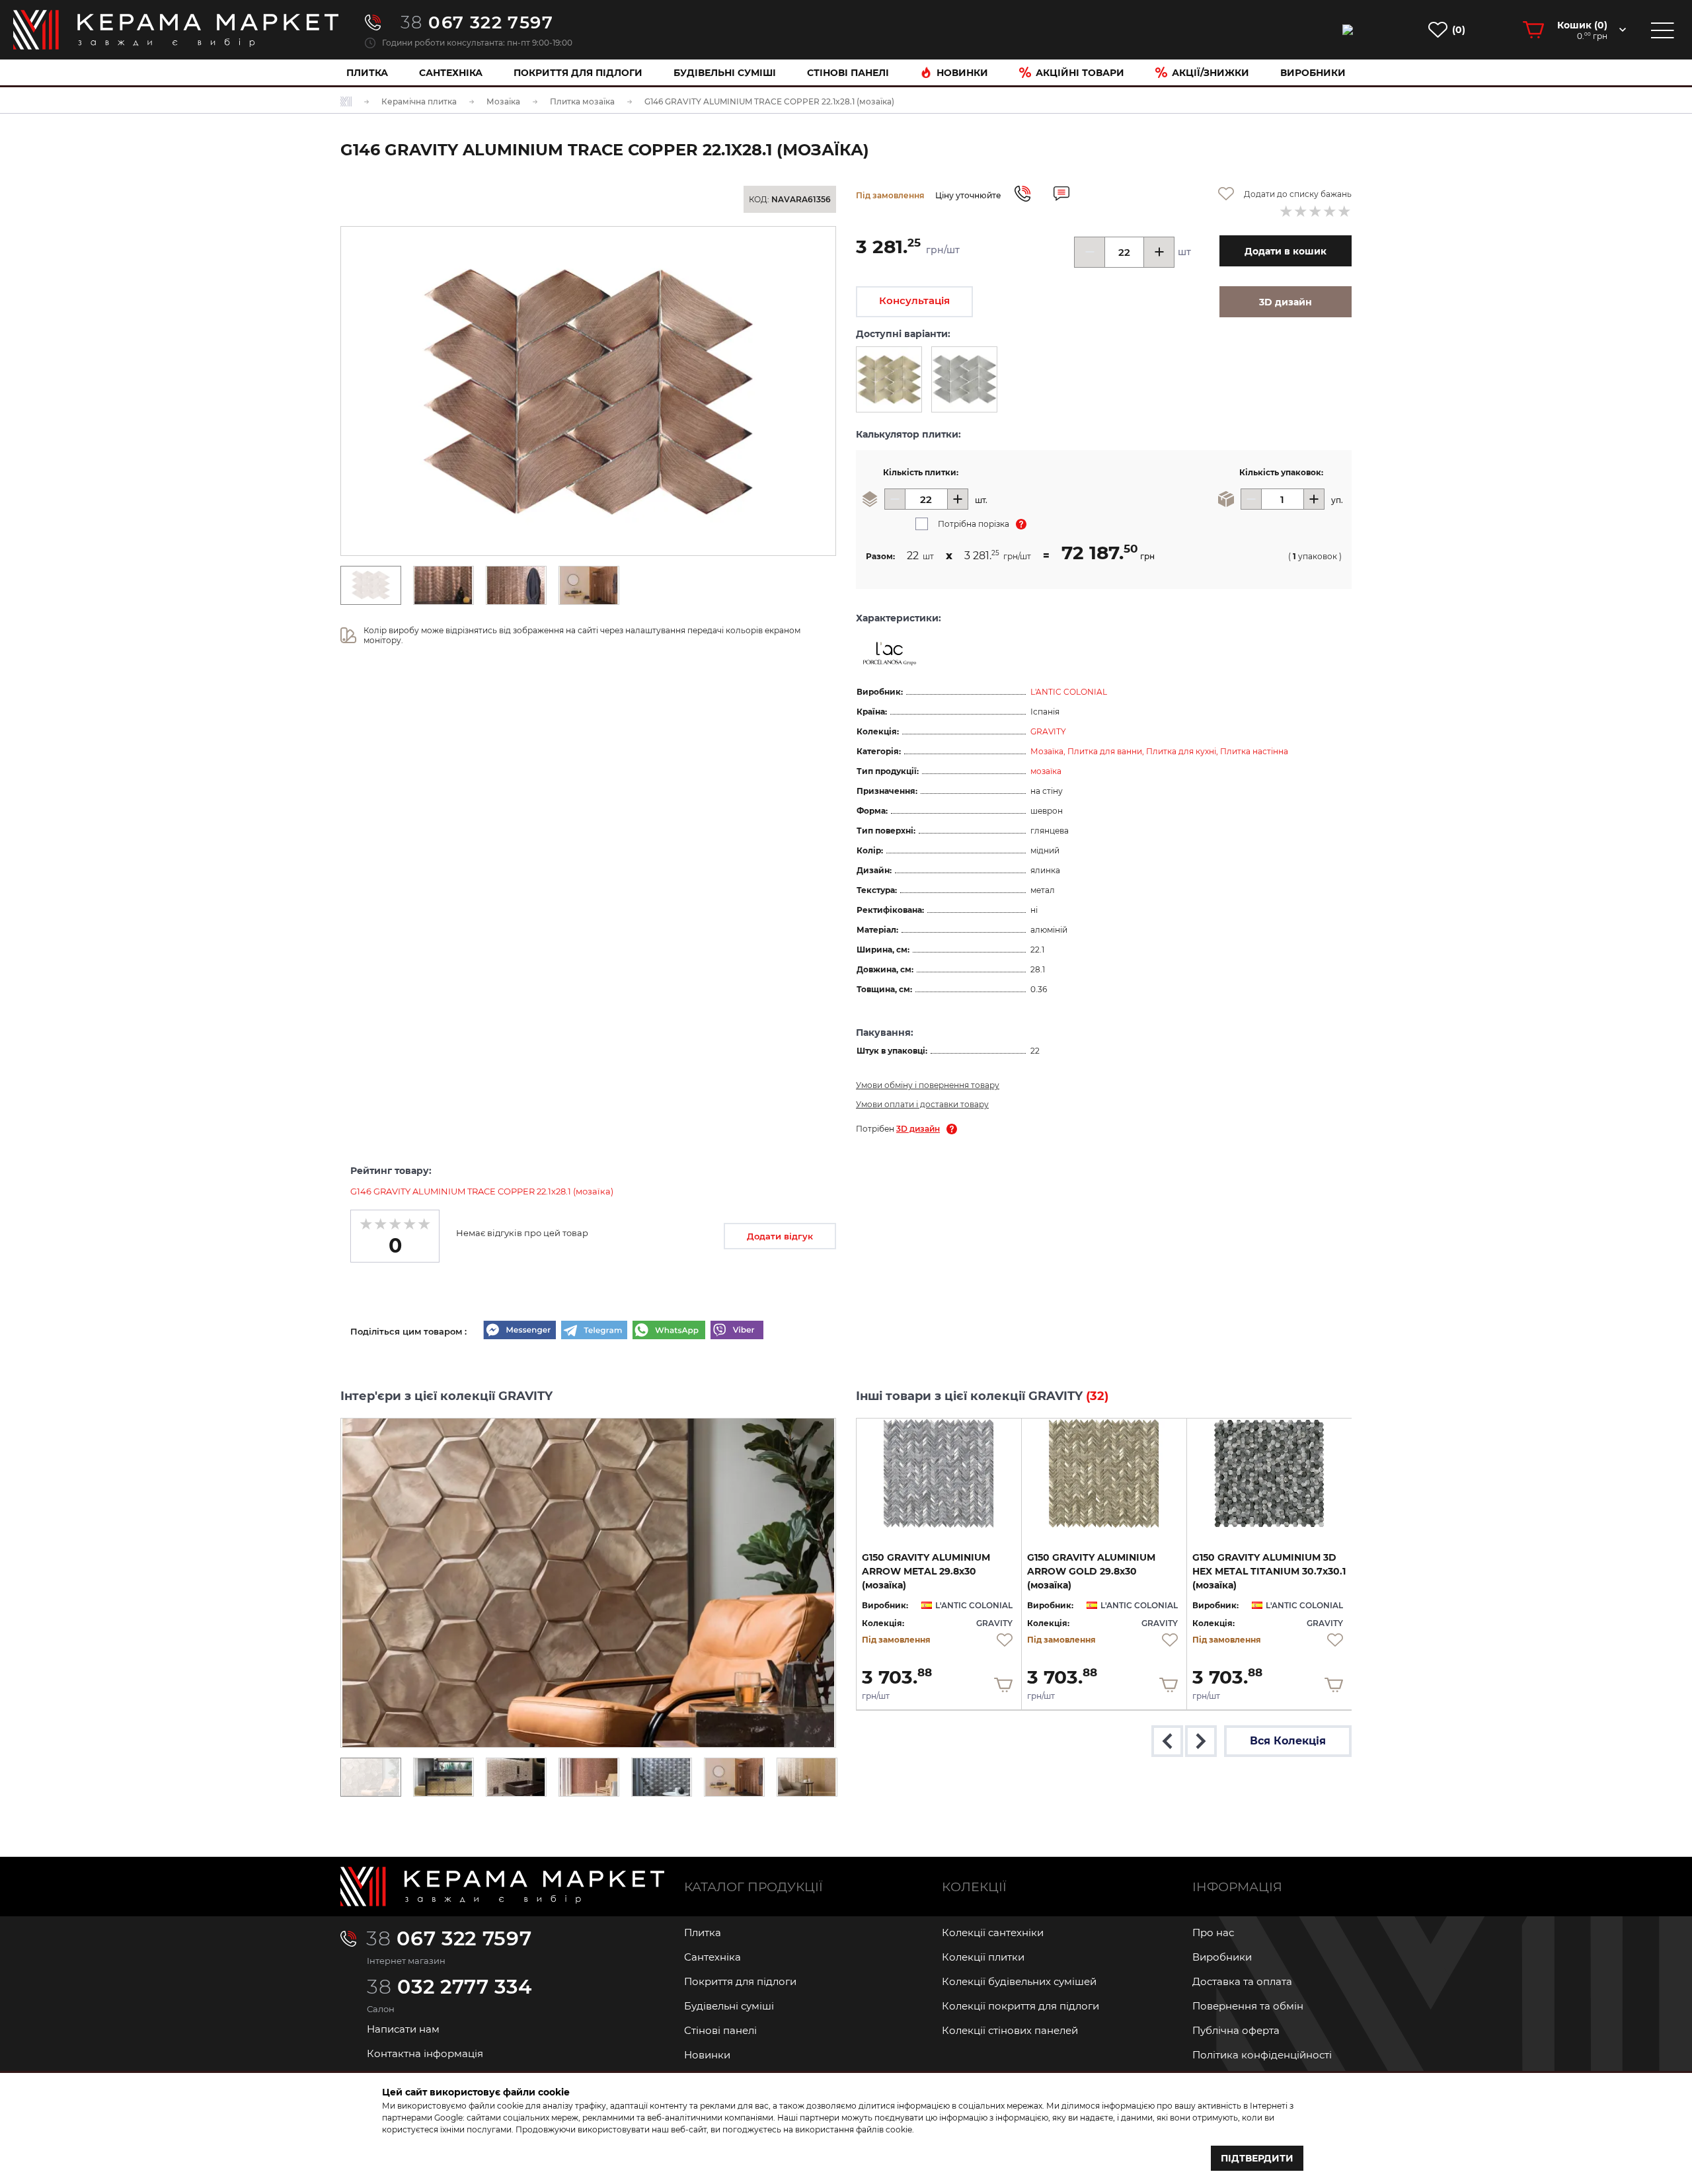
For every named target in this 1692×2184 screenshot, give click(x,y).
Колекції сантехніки (993, 1932)
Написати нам (403, 2029)
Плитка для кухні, (1183, 751)
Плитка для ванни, (1107, 751)
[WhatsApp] (669, 1331)
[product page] (939, 1473)
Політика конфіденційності (1262, 2055)
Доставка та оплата (1242, 1981)
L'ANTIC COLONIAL (1069, 692)
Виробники (1313, 73)
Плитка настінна (1254, 751)
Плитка (367, 73)
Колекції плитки (983, 1957)
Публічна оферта (1236, 2030)
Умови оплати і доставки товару (922, 1104)
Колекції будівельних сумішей (1019, 1981)
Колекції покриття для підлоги (1020, 2006)
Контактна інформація (425, 2053)
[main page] (176, 30)
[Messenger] (519, 1331)
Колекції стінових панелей (1010, 2030)
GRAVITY (1048, 731)
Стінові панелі (720, 2030)
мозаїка (1046, 771)
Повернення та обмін (1248, 2006)
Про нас (1213, 1932)
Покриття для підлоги (578, 73)
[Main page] (502, 1887)
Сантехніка (451, 73)
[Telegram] (594, 1331)
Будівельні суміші (725, 73)
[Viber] (737, 1331)
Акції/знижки (1211, 73)
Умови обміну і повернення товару (928, 1085)
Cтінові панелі (848, 73)
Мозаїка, (1049, 751)
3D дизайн (918, 1129)
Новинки (962, 73)
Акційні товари (1080, 73)
